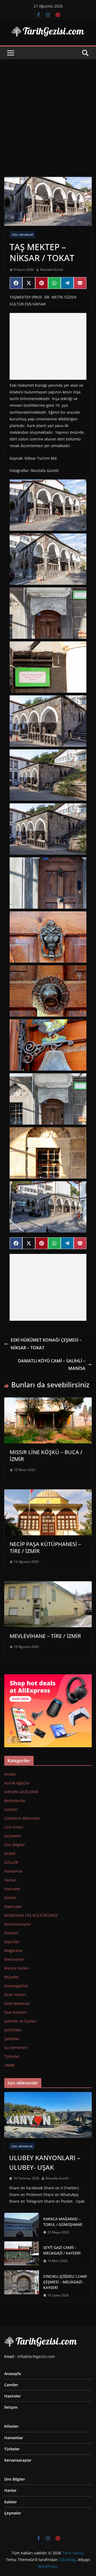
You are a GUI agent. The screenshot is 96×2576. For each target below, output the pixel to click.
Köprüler (12, 1942)
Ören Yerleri (15, 1995)
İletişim (11, 2407)
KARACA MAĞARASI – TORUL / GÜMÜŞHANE (63, 2222)
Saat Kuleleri (16, 2012)
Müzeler (12, 1977)
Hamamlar (14, 1871)
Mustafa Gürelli (52, 270)
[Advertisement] (48, 110)
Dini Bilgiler (15, 1845)
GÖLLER (11, 1862)
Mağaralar (13, 1951)
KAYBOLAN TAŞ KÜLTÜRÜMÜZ (31, 1915)
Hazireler (12, 1889)
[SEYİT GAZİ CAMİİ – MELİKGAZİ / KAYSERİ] (22, 2254)
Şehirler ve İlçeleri (20, 2021)
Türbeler (12, 2056)
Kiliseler (11, 1933)
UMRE (10, 2065)
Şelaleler (12, 2039)
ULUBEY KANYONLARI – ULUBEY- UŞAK (45, 2162)
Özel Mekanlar (22, 235)
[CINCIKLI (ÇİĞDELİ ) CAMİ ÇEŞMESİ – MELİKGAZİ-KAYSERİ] (22, 2286)
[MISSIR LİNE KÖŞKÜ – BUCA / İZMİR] (48, 1401)
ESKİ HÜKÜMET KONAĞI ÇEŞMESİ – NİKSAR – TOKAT (46, 1344)
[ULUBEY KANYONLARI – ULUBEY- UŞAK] (48, 2115)
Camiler (11, 1809)
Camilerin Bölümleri (22, 1818)
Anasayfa (13, 2374)
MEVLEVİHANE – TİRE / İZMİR (45, 1636)
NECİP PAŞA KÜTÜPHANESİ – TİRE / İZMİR (45, 1547)
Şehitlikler (13, 2030)
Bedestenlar (15, 1801)
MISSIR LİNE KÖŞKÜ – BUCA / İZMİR (46, 1456)
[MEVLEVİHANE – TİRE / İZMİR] (48, 1585)
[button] (48, 505)
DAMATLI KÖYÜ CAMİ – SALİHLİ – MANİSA (52, 1365)
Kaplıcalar (13, 1906)
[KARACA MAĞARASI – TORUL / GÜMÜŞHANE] (22, 2226)
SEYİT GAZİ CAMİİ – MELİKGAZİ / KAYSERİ (62, 2250)
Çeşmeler (13, 1836)
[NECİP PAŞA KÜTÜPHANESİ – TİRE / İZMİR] (48, 1493)
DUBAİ (10, 1853)
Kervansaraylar (18, 1924)
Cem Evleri (14, 1827)
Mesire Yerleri (17, 1968)
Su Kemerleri (16, 2048)
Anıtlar (10, 1774)
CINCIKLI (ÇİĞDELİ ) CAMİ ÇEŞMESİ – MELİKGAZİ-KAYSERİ (65, 2282)
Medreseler (15, 1959)
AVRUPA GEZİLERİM (21, 1792)
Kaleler (11, 1898)
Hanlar (10, 1880)
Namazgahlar (16, 1986)
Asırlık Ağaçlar (17, 1783)
